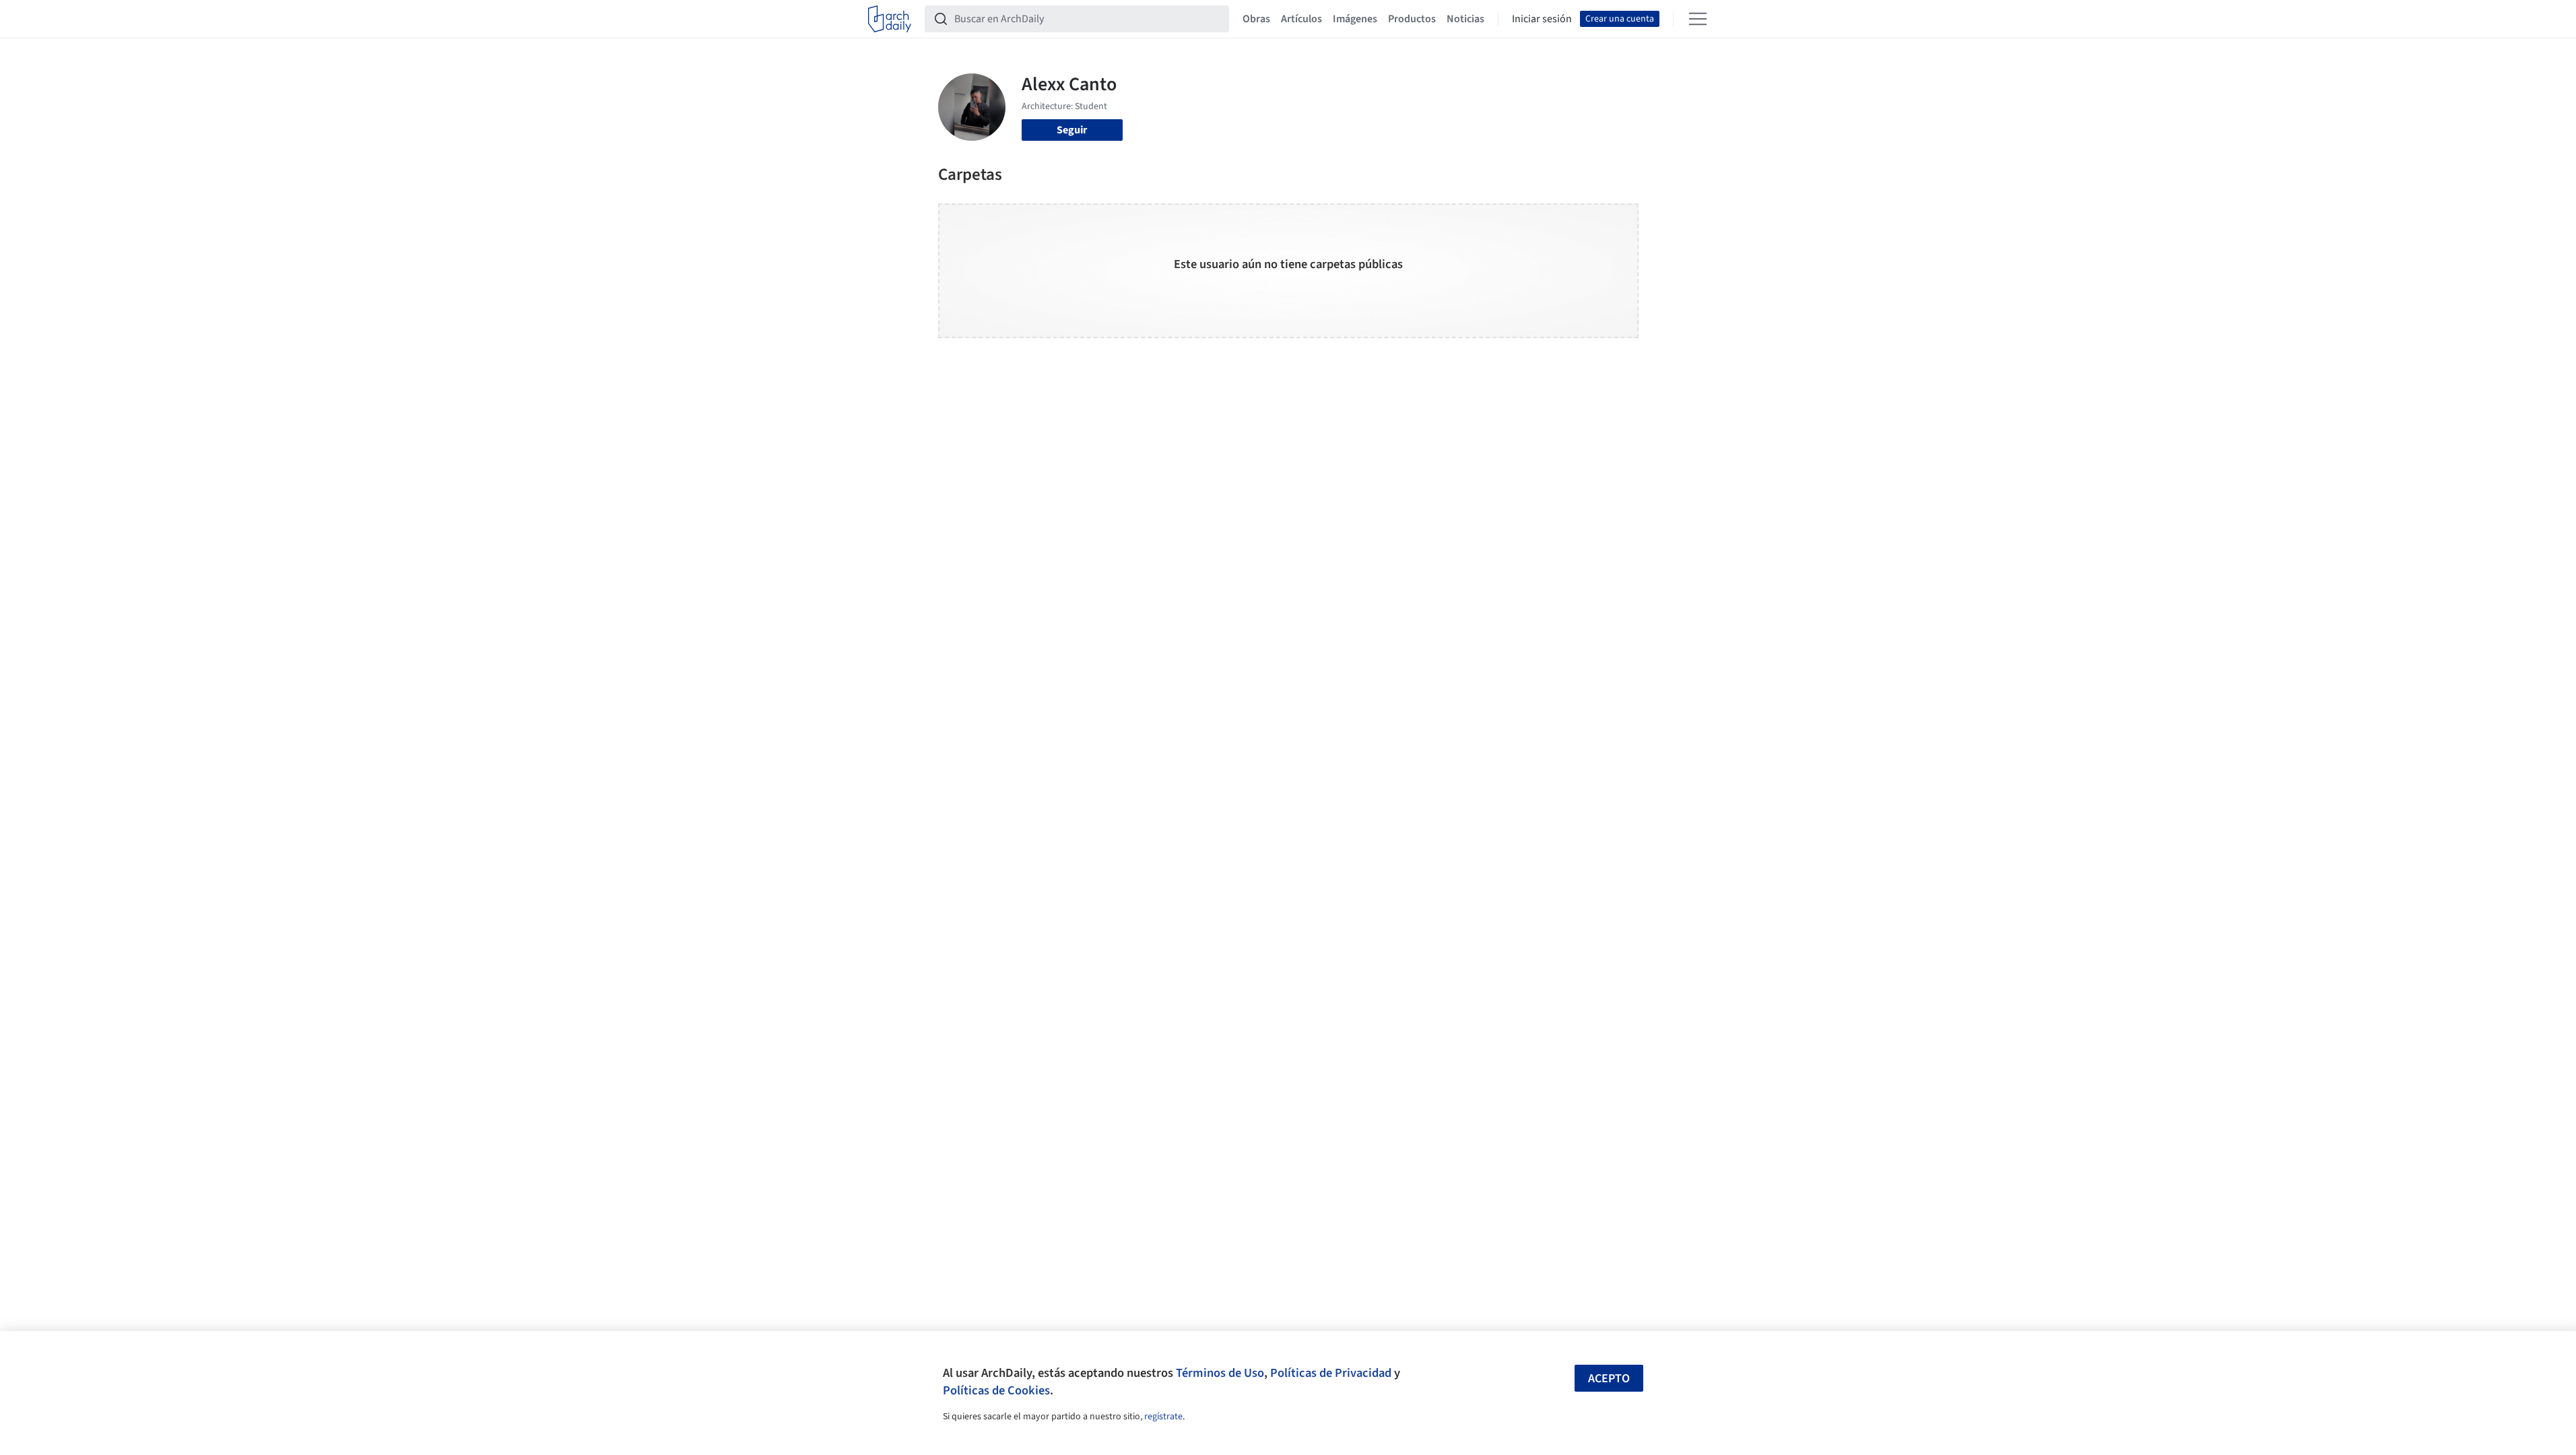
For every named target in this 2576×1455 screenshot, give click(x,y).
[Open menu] (1698, 19)
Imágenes (1355, 19)
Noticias (1465, 19)
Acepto (1609, 1379)
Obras (1256, 19)
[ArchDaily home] (890, 19)
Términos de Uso (1220, 1373)
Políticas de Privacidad (1331, 1373)
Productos (1412, 19)
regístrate (1163, 1417)
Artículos (1301, 19)
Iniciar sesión (1542, 19)
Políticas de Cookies (996, 1390)
